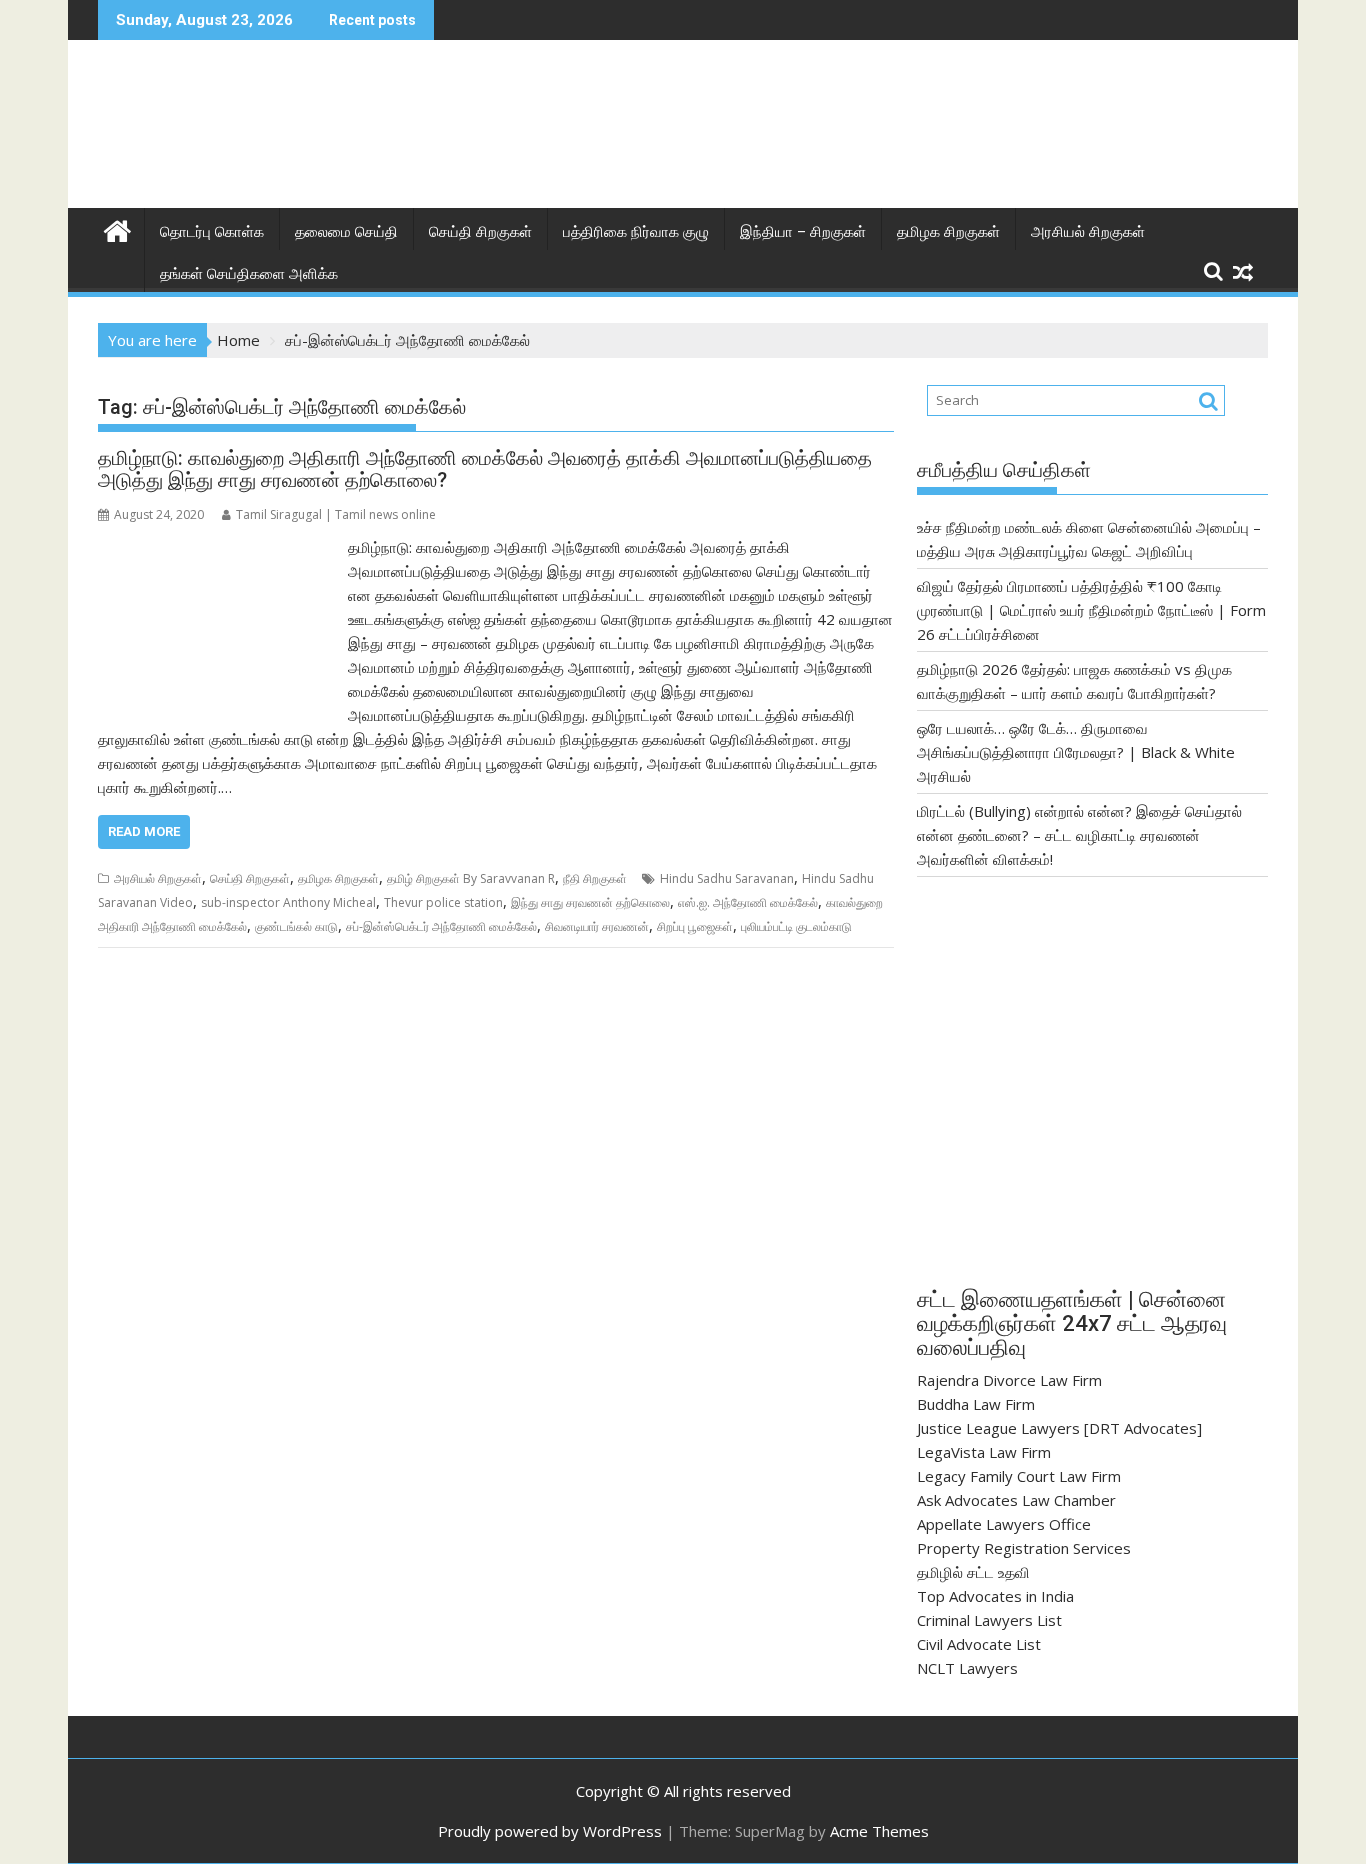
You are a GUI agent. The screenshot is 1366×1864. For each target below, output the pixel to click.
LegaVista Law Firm (984, 1452)
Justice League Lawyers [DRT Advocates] (1059, 1428)
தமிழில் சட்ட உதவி (973, 1572)
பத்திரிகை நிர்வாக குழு (636, 232)
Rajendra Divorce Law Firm (1009, 1380)
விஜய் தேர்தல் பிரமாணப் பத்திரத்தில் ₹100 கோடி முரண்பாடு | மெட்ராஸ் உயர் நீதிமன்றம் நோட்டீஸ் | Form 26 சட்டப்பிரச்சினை (1091, 610)
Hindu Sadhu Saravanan (727, 878)
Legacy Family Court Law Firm (1019, 1476)
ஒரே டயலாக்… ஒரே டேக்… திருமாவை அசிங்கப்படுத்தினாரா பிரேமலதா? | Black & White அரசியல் (1076, 752)
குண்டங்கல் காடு (296, 926)
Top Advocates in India (995, 1596)
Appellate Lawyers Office (1004, 1524)
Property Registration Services (1024, 1548)
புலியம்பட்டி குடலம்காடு (796, 926)
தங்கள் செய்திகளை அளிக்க (249, 274)
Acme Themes (879, 1831)
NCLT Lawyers (967, 1668)
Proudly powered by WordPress (550, 1831)
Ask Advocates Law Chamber (1016, 1500)
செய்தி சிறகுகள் (480, 232)
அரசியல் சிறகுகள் (1088, 232)
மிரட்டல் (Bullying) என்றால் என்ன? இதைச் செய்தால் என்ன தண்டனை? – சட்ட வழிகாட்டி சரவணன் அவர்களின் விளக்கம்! (1079, 835)
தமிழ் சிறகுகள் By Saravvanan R (471, 878)
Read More (144, 831)
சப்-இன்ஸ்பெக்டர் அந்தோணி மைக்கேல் (441, 926)
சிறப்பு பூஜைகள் (695, 926)
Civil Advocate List (979, 1644)
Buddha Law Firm (976, 1404)
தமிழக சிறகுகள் (948, 232)
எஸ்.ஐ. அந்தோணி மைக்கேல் (748, 902)
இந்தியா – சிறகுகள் (803, 232)
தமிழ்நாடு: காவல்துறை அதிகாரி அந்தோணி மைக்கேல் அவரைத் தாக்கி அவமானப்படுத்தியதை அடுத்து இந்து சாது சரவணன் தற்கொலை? (485, 469)
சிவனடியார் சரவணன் (597, 926)
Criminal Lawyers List (989, 1620)
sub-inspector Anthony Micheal (288, 902)
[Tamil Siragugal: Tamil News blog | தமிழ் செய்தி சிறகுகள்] (117, 228)
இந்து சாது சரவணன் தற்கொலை (590, 902)
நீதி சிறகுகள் (595, 878)
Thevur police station (443, 902)
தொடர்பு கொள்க (212, 232)
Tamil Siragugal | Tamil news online (336, 514)
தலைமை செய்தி (346, 232)
